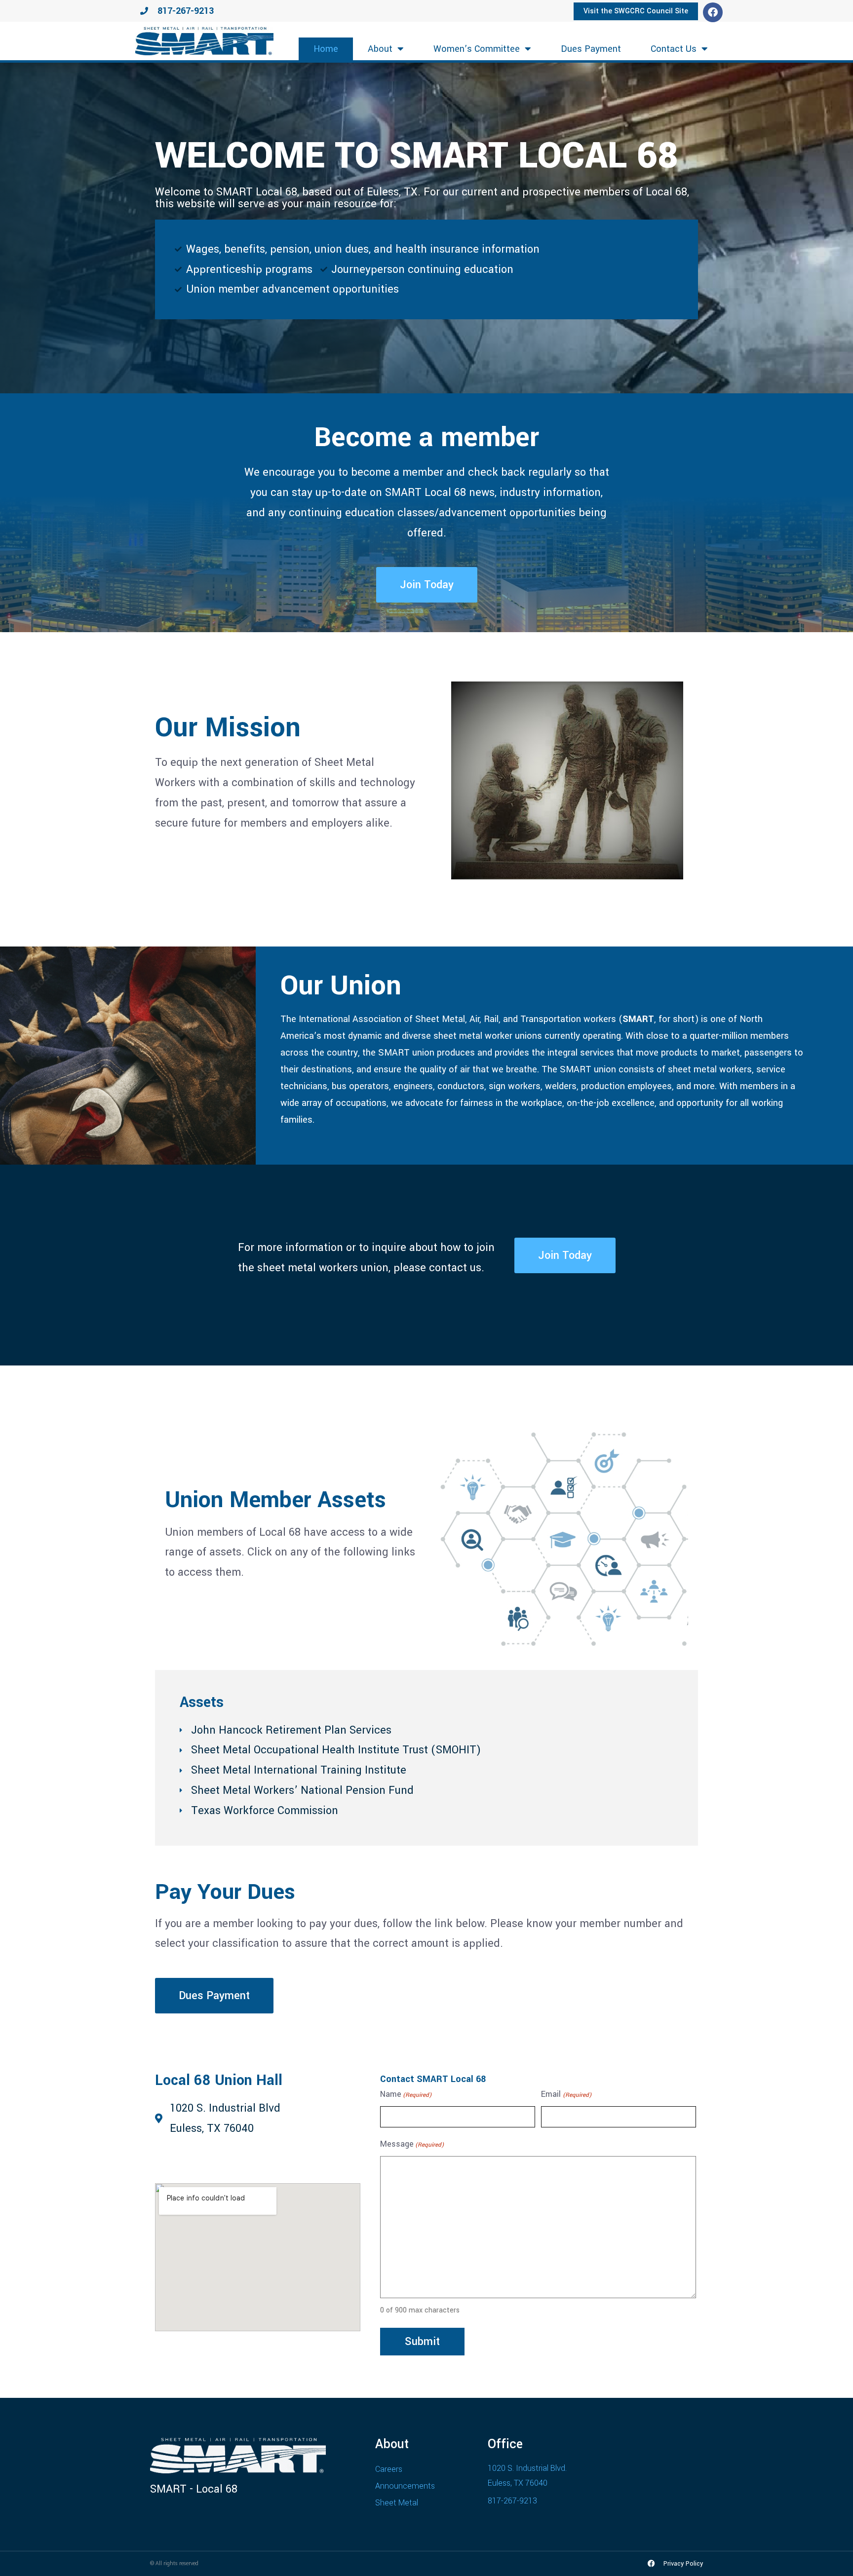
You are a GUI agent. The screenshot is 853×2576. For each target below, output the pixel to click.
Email (566, 2094)
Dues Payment (591, 49)
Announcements (405, 2486)
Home (326, 49)
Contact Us (674, 49)
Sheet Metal (397, 2503)
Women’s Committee (477, 49)
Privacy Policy (683, 2564)
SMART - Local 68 (194, 2489)
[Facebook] (713, 12)
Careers (389, 2469)
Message (412, 2144)
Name (406, 2094)
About (380, 49)
